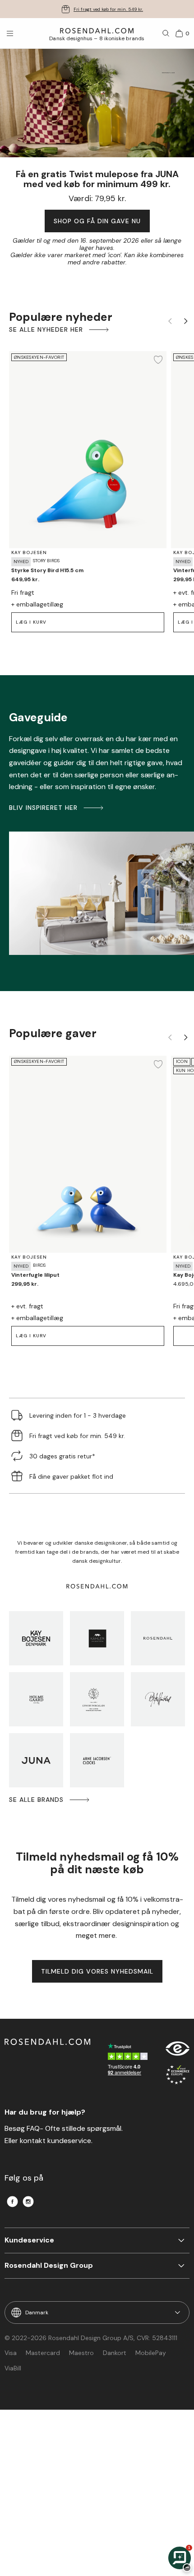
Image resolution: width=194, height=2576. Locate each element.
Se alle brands (36, 1800)
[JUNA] (36, 1760)
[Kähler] (97, 1638)
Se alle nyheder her (46, 329)
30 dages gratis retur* (108, 9)
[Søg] (166, 33)
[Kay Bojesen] (36, 1638)
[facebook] (12, 2202)
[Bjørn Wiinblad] (158, 1699)
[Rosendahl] (158, 1638)
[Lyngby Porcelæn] (97, 1699)
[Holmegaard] (36, 1699)
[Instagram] (28, 2202)
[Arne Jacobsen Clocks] (97, 1760)
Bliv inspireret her (43, 808)
